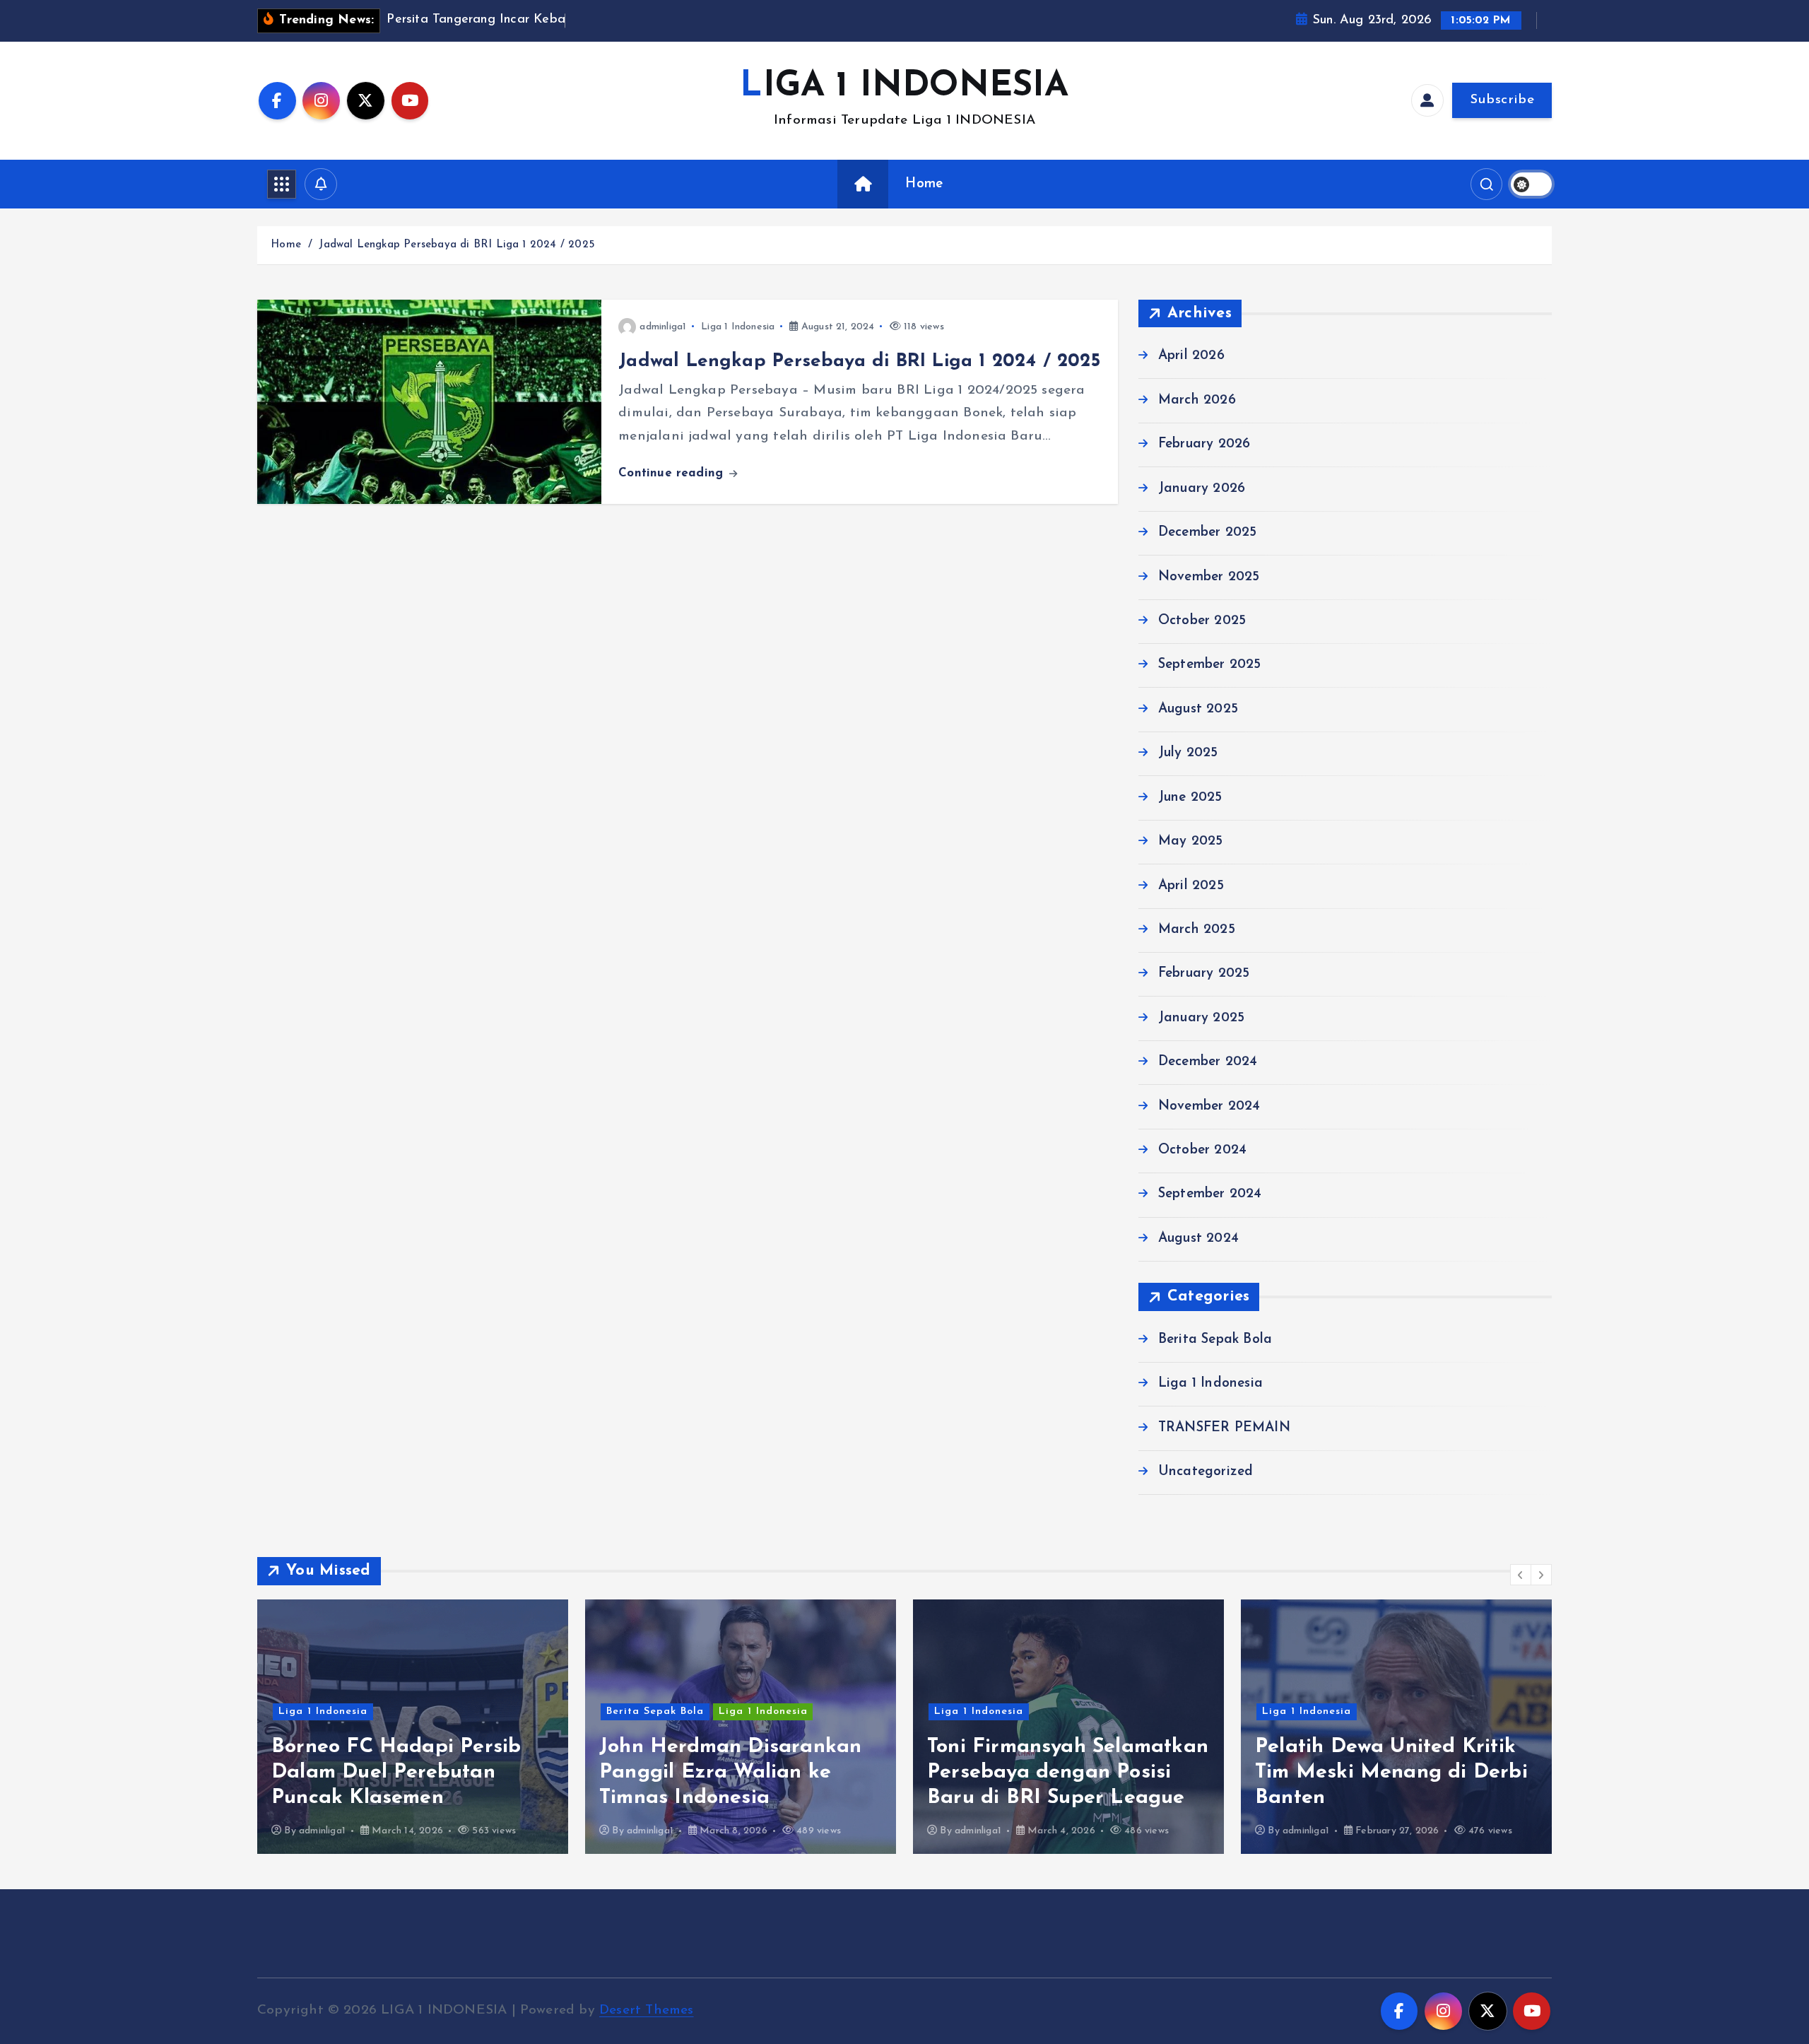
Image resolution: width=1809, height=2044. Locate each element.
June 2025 (1190, 798)
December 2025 (1208, 533)
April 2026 (1191, 357)
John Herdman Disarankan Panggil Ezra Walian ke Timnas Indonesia (730, 1772)
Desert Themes (647, 2010)
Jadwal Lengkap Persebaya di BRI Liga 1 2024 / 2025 (456, 245)
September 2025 (1210, 665)
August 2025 (1198, 709)
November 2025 (1209, 577)
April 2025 (1191, 886)
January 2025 (1201, 1018)
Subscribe (1502, 100)
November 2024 (1209, 1106)
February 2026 (1204, 445)
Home (924, 184)
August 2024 (1198, 1239)
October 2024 (1202, 1150)
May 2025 (1191, 841)
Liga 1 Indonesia (738, 327)
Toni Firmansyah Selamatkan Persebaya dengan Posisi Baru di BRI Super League (1068, 1772)
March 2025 (1197, 930)
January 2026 (1202, 489)
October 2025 (1202, 621)
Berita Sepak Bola (1215, 1340)
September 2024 (1210, 1195)
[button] (1521, 1575)
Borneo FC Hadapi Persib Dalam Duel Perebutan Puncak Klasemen (396, 1772)
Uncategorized (1206, 1472)
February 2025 (1204, 974)
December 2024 (1208, 1063)
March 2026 (1197, 400)
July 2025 (1188, 754)
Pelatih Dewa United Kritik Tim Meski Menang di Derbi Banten (1391, 1772)
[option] (413, 1727)
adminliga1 (663, 327)
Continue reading (673, 473)
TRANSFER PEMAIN (1224, 1428)
